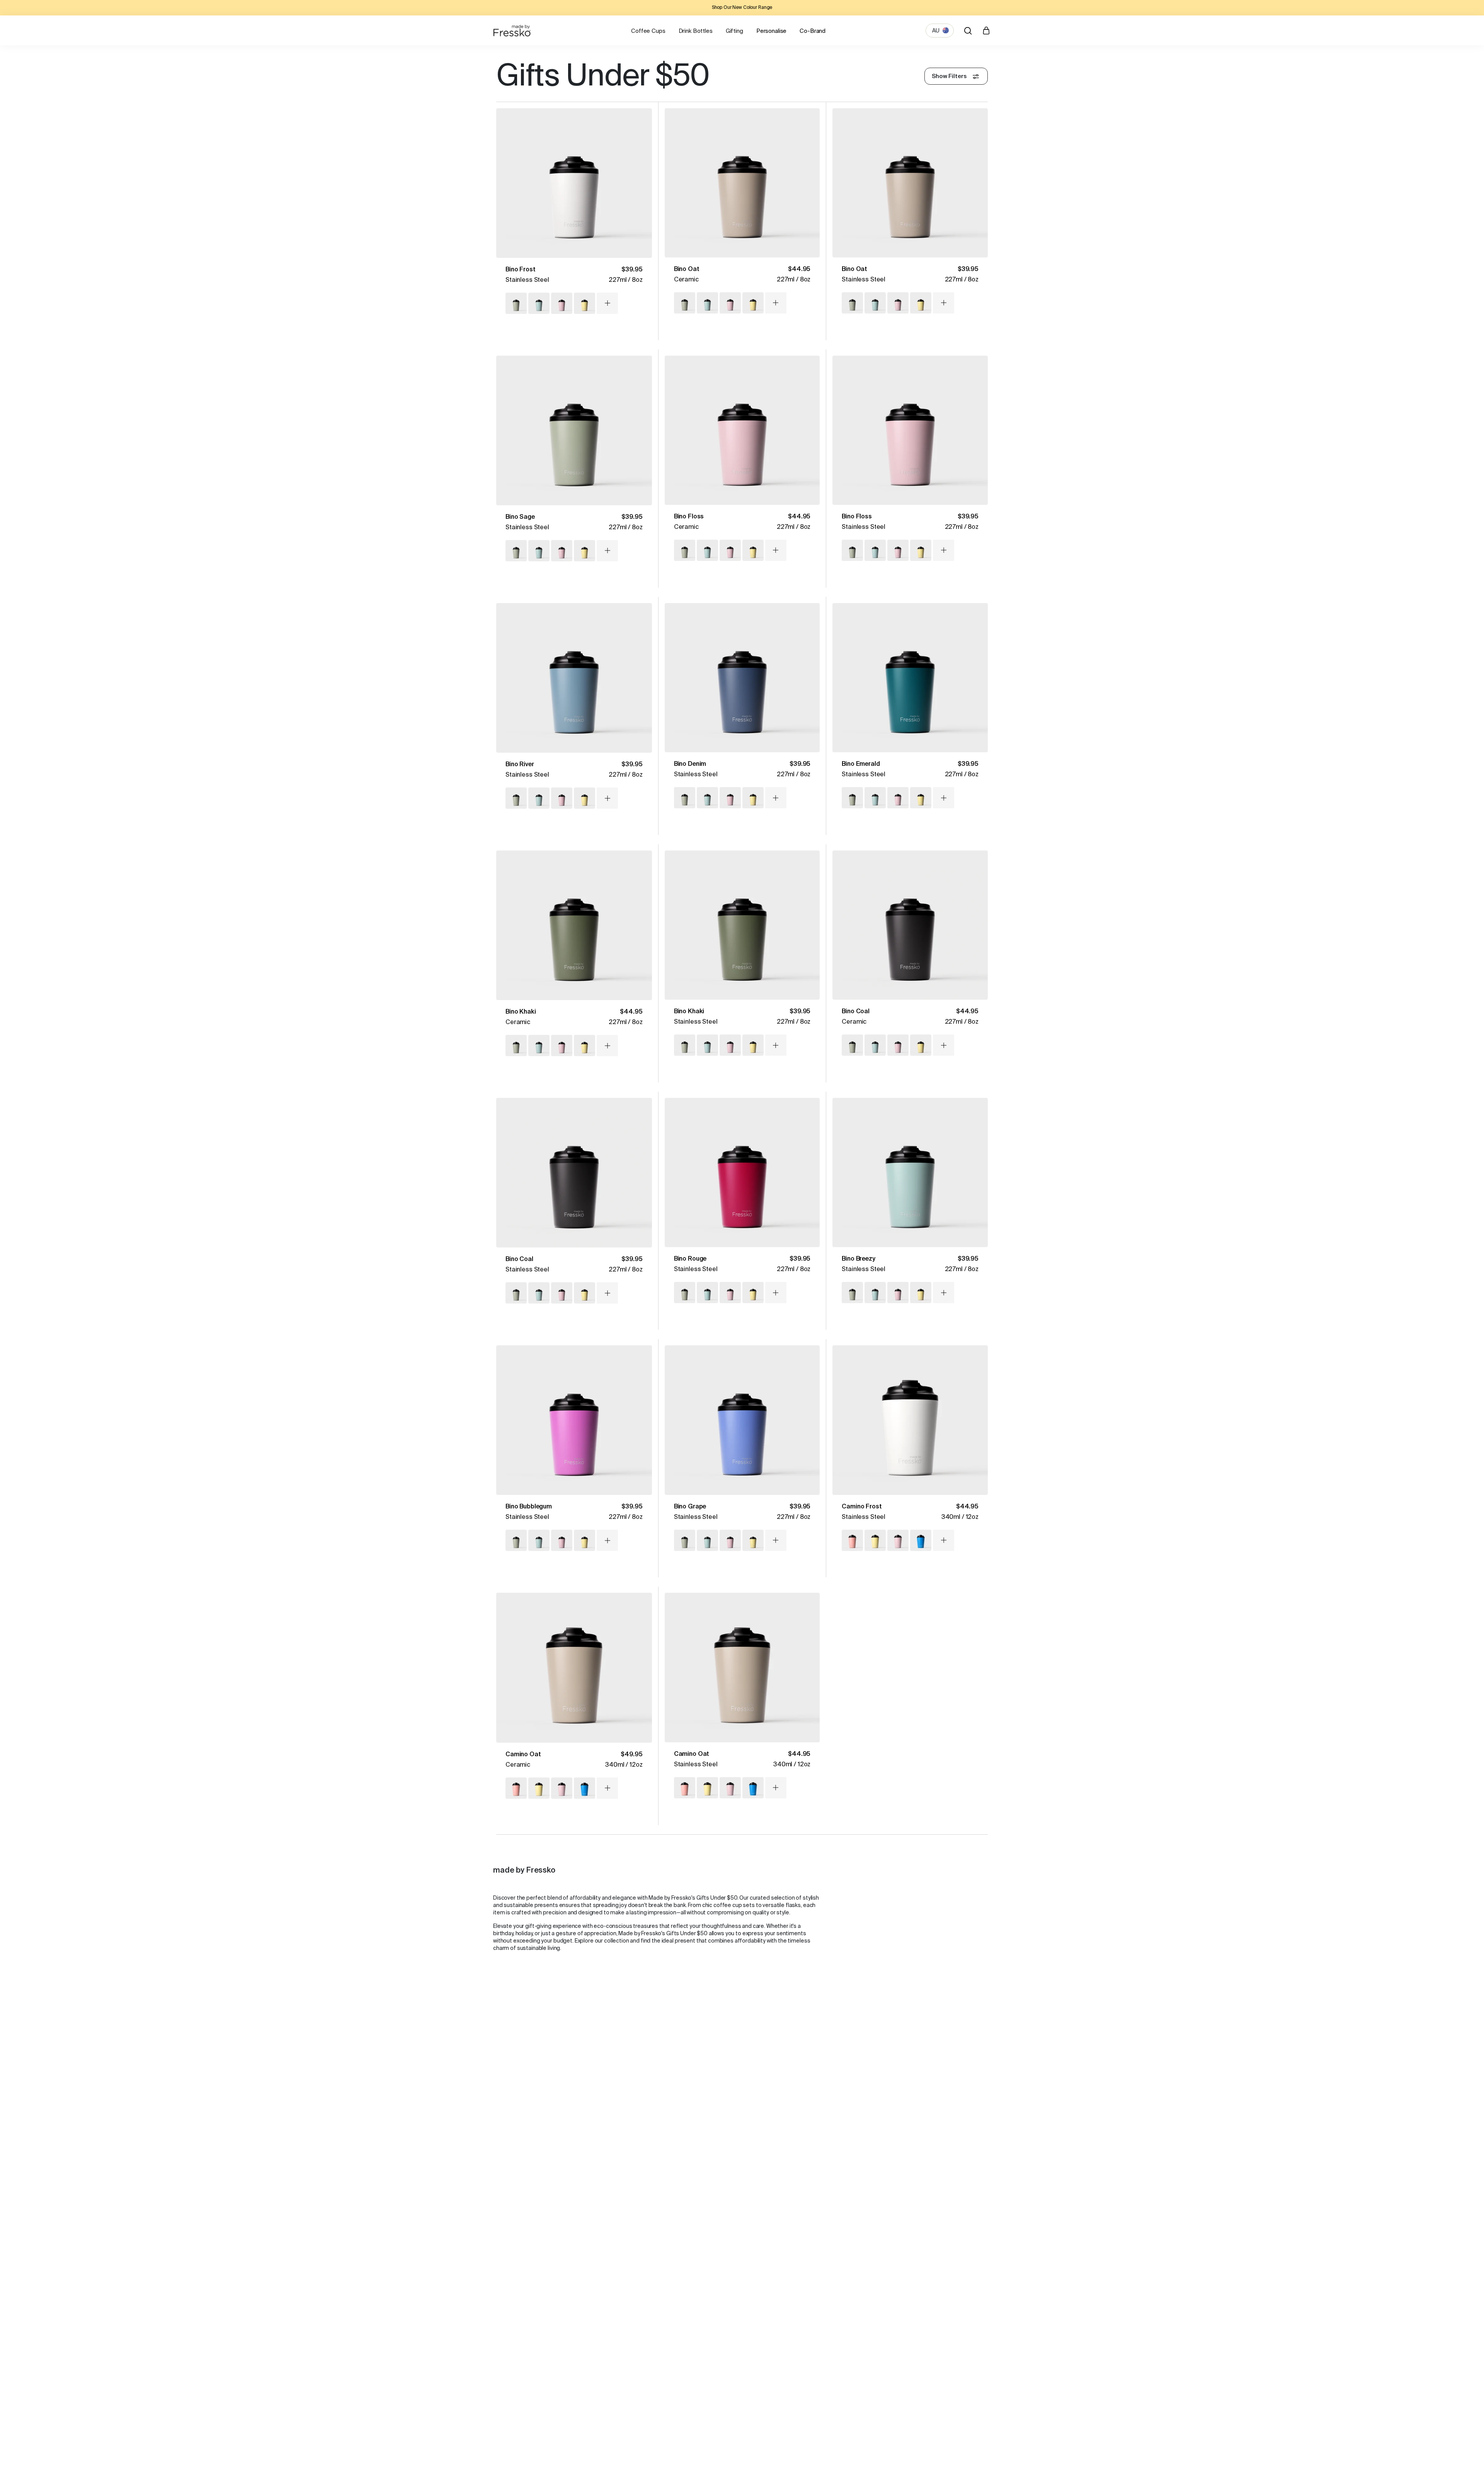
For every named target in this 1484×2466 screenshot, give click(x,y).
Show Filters (949, 76)
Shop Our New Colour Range (742, 8)
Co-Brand (813, 31)
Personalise (771, 31)
